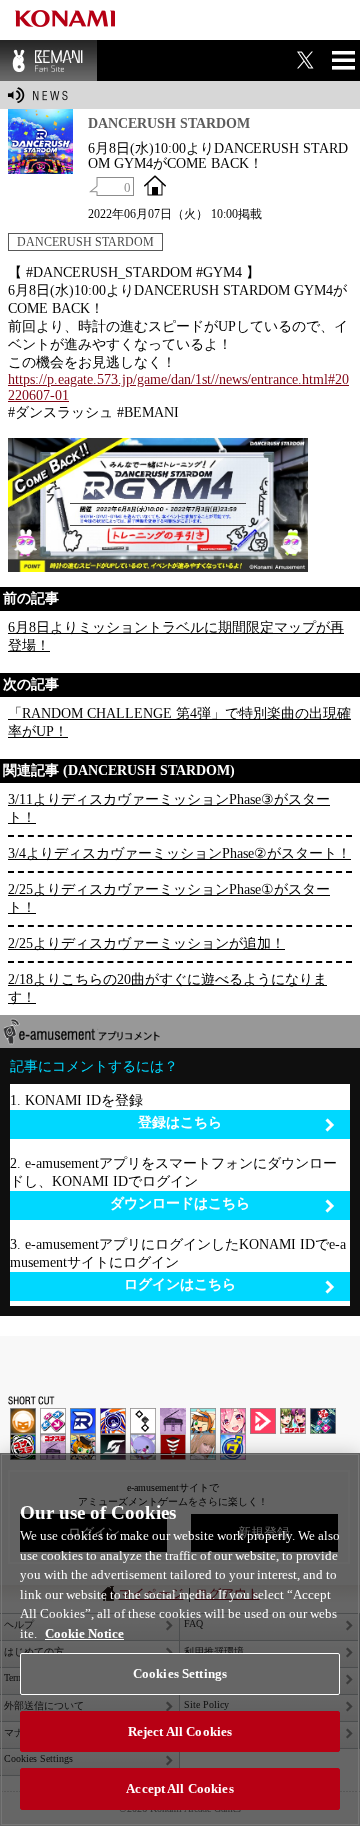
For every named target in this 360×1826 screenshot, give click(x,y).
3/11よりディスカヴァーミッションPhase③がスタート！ (169, 808)
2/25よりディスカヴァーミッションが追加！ (146, 943)
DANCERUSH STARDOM (85, 242)
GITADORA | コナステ (23, 1447)
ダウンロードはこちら (180, 1203)
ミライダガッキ (233, 1447)
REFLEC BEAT (143, 1447)
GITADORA (113, 1421)
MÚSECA (173, 1447)
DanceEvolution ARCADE (203, 1447)
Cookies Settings (180, 1673)
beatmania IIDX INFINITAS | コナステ (293, 1421)
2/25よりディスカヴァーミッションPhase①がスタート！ (169, 898)
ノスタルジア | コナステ (53, 1447)
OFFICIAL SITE (155, 185)
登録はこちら (180, 1122)
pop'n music (203, 1421)
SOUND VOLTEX (233, 1421)
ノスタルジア (173, 1421)
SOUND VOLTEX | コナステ (113, 1447)
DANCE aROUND (263, 1421)
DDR (53, 1421)
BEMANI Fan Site (48, 60)
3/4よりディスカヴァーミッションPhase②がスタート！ (179, 853)
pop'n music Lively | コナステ (83, 1447)
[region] (180, 1639)
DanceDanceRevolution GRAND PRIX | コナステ (323, 1421)
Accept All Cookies (179, 1788)
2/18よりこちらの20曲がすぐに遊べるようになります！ (167, 988)
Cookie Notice (84, 1633)
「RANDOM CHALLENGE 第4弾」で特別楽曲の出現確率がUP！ (179, 722)
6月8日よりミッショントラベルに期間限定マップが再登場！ (176, 636)
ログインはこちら (180, 1284)
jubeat (143, 1421)
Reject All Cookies (180, 1731)
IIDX (23, 1421)
